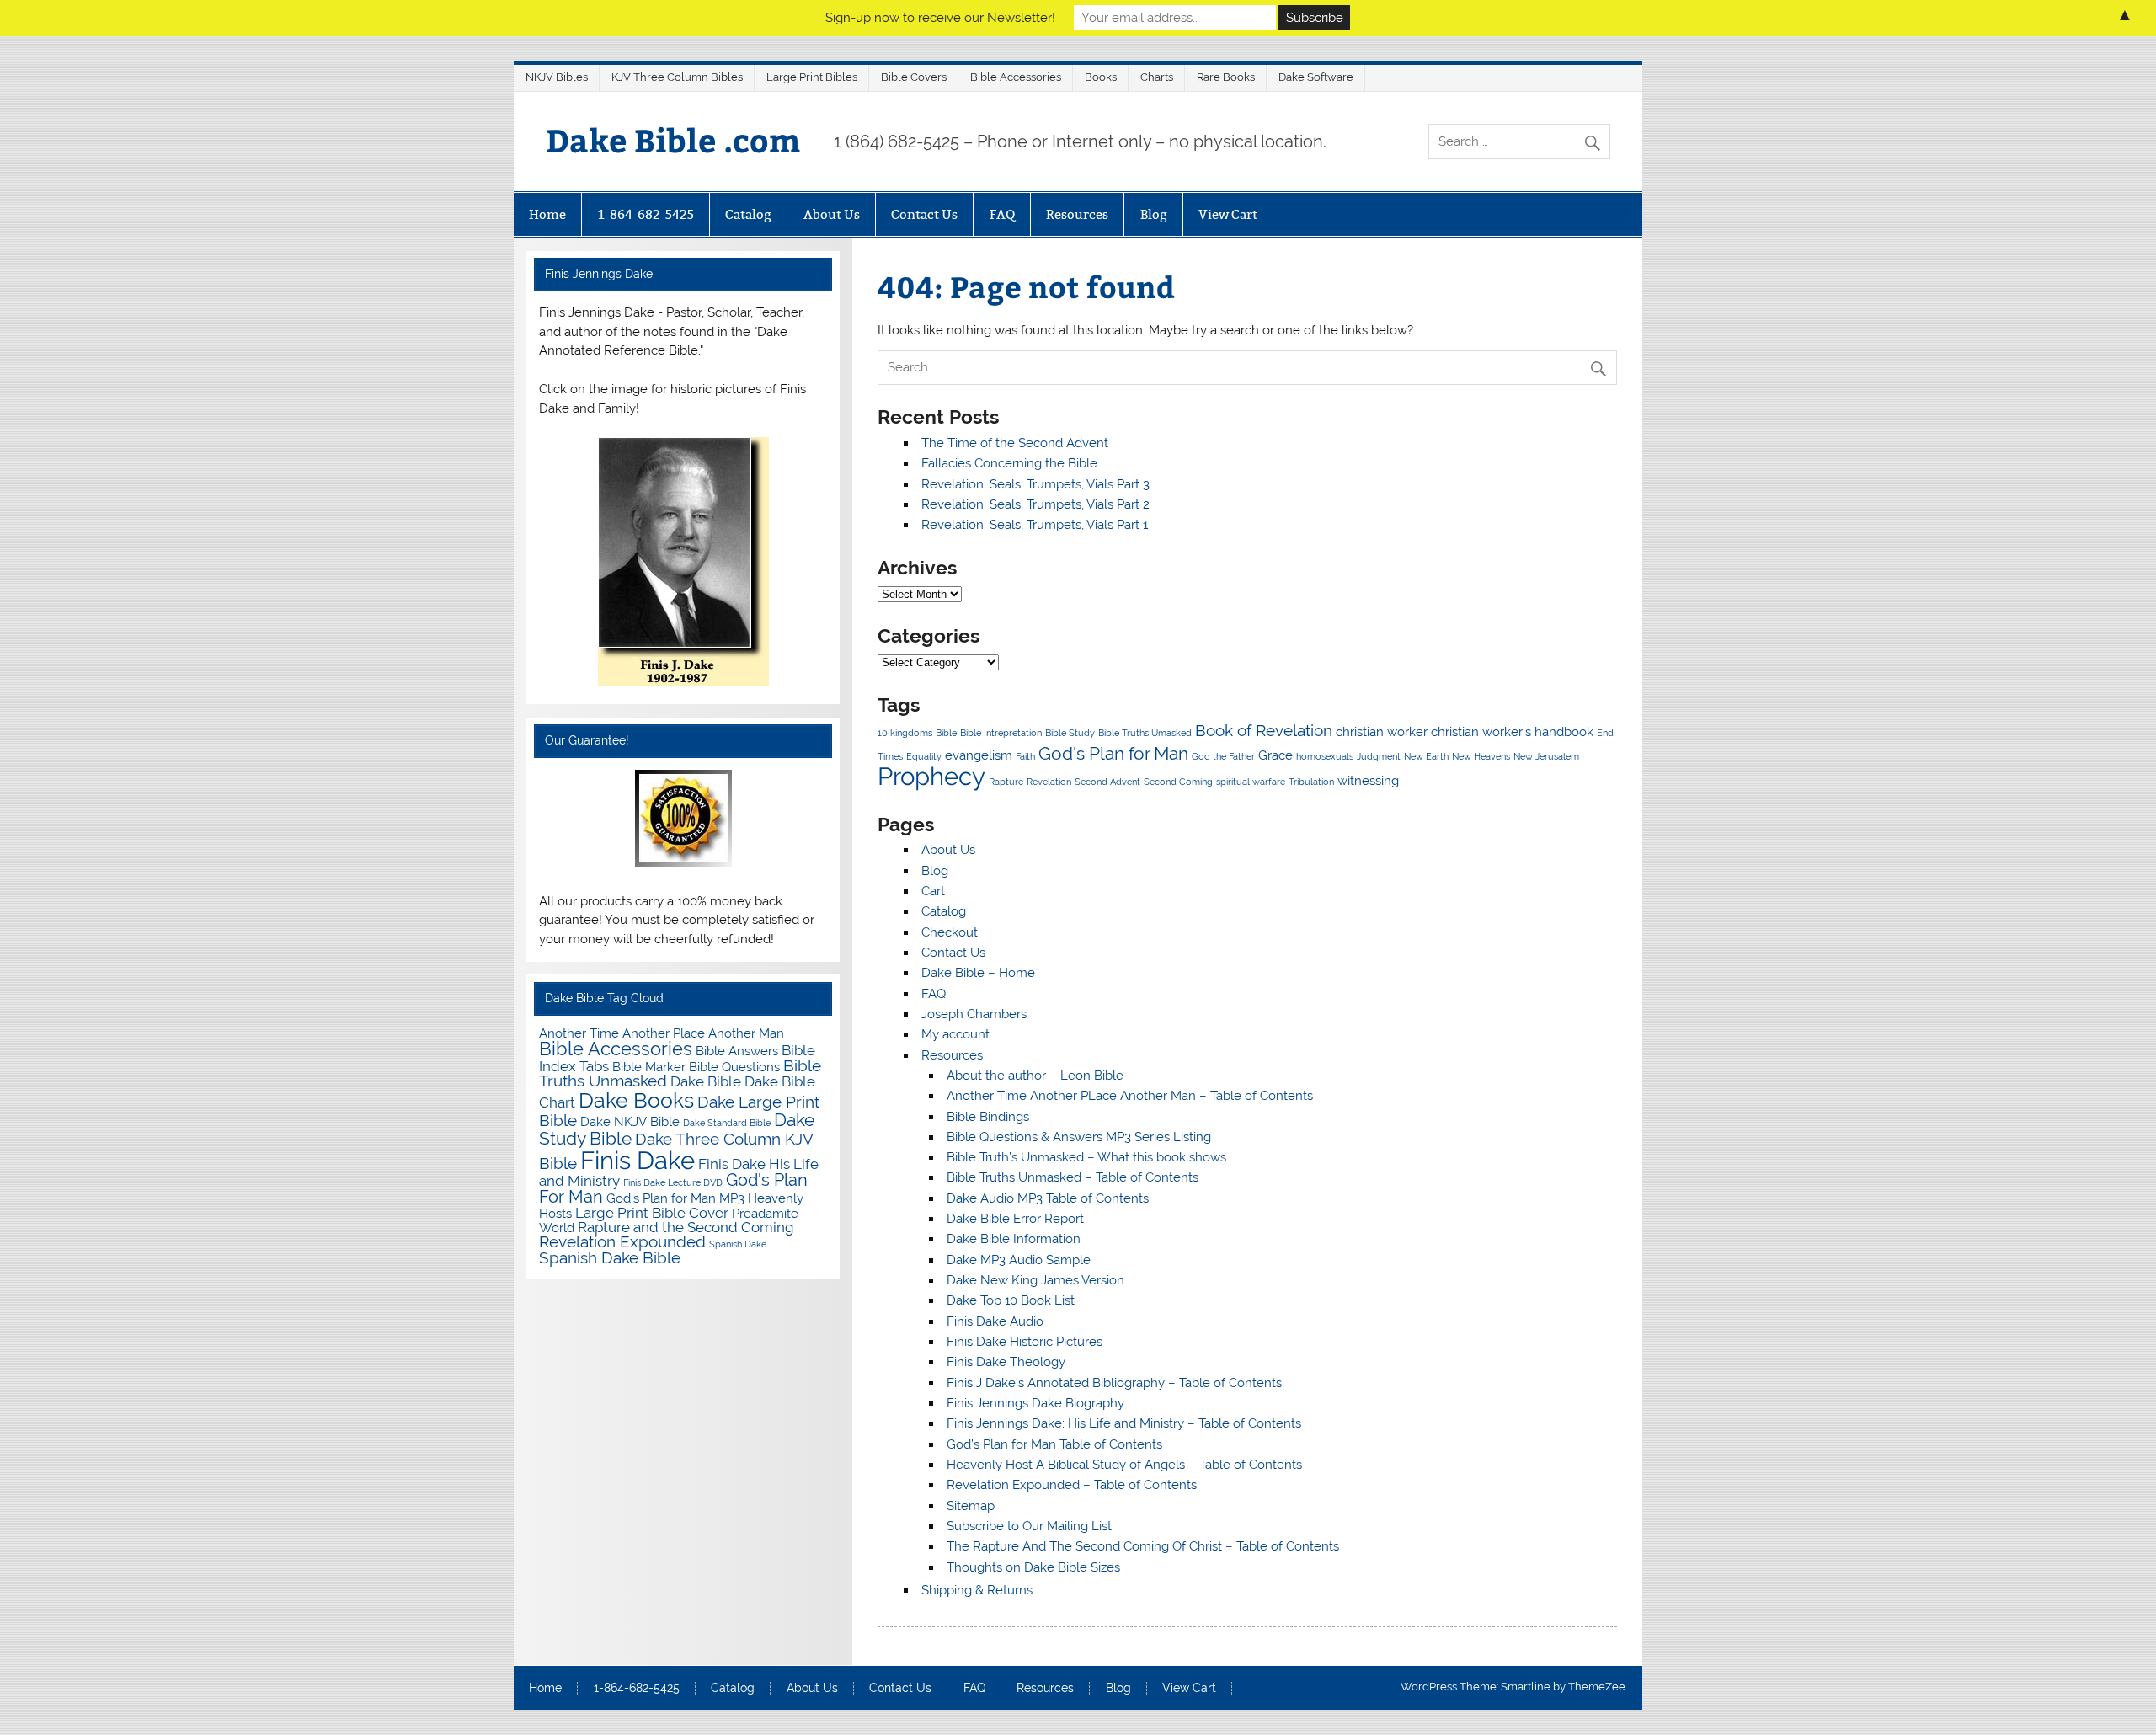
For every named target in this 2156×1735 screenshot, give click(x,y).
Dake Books (636, 1100)
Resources (1077, 214)
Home (547, 214)
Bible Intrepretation (1001, 733)
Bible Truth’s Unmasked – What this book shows (1086, 1157)
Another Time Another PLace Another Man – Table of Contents (1130, 1096)
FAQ (1002, 214)
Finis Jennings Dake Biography (1035, 1403)
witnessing (1368, 780)
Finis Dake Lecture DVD (673, 1182)
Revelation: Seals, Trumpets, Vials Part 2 (1035, 504)
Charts (1157, 77)
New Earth (1426, 756)
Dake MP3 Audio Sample (1019, 1260)
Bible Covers (914, 77)
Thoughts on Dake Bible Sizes (1033, 1567)
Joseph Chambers (974, 1014)
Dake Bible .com (673, 139)
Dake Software (1316, 77)
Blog (1154, 214)
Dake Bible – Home (978, 973)
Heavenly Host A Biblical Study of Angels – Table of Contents (1124, 1465)
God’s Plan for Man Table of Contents (1054, 1444)
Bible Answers (737, 1051)
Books (1101, 77)
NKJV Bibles (557, 77)
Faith (1025, 756)
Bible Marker (649, 1067)
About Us (832, 214)
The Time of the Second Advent (1015, 443)
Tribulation (1311, 782)
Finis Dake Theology (1006, 1362)
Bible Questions (734, 1067)
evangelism (979, 755)
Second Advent (1107, 782)
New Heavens (1481, 756)
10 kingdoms (905, 733)
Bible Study (1070, 733)
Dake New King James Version (1035, 1280)
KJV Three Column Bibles (677, 77)
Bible (946, 733)
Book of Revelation (1264, 730)
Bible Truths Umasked (1145, 733)
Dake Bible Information (1014, 1239)
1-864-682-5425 (646, 214)
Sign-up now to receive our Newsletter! (940, 18)
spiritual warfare (1251, 782)
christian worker (1382, 731)
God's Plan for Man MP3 (675, 1198)
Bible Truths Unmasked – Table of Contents (1073, 1177)
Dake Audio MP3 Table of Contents (1048, 1198)
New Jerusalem (1546, 756)
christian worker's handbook (1512, 731)
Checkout (950, 932)
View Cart (1228, 214)
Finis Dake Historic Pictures (1025, 1342)
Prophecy (931, 776)
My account (955, 1034)
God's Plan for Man (1113, 753)
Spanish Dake (738, 1244)
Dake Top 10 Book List (1011, 1300)
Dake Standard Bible (727, 1123)
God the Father (1223, 756)
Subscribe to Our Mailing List (1029, 1526)
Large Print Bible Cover (652, 1213)
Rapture (1006, 782)
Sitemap (971, 1506)
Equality (924, 756)
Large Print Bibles (812, 77)
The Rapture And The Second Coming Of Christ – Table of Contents (1143, 1546)
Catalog (748, 214)
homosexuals (1325, 756)
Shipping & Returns (977, 1590)
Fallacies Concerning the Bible (1009, 463)
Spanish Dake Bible (610, 1258)
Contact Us (924, 214)
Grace (1275, 755)
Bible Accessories (1016, 77)
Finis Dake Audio (995, 1321)
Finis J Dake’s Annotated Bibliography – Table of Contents (1114, 1383)
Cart (933, 891)
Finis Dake (638, 1160)
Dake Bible (706, 1081)
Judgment (1379, 756)
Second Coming (1178, 782)
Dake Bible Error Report (1015, 1219)
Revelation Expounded (622, 1242)
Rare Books (1226, 77)
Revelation (1049, 782)
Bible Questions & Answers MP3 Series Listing (1079, 1137)
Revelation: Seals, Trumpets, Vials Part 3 (1035, 484)
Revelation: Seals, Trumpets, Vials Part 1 (1035, 525)
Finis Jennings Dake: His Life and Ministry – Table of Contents (1124, 1423)
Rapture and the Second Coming (686, 1227)
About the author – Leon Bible (1035, 1076)
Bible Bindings (988, 1117)
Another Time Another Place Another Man (662, 1033)
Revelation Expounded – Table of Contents (1072, 1485)
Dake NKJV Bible (630, 1121)
